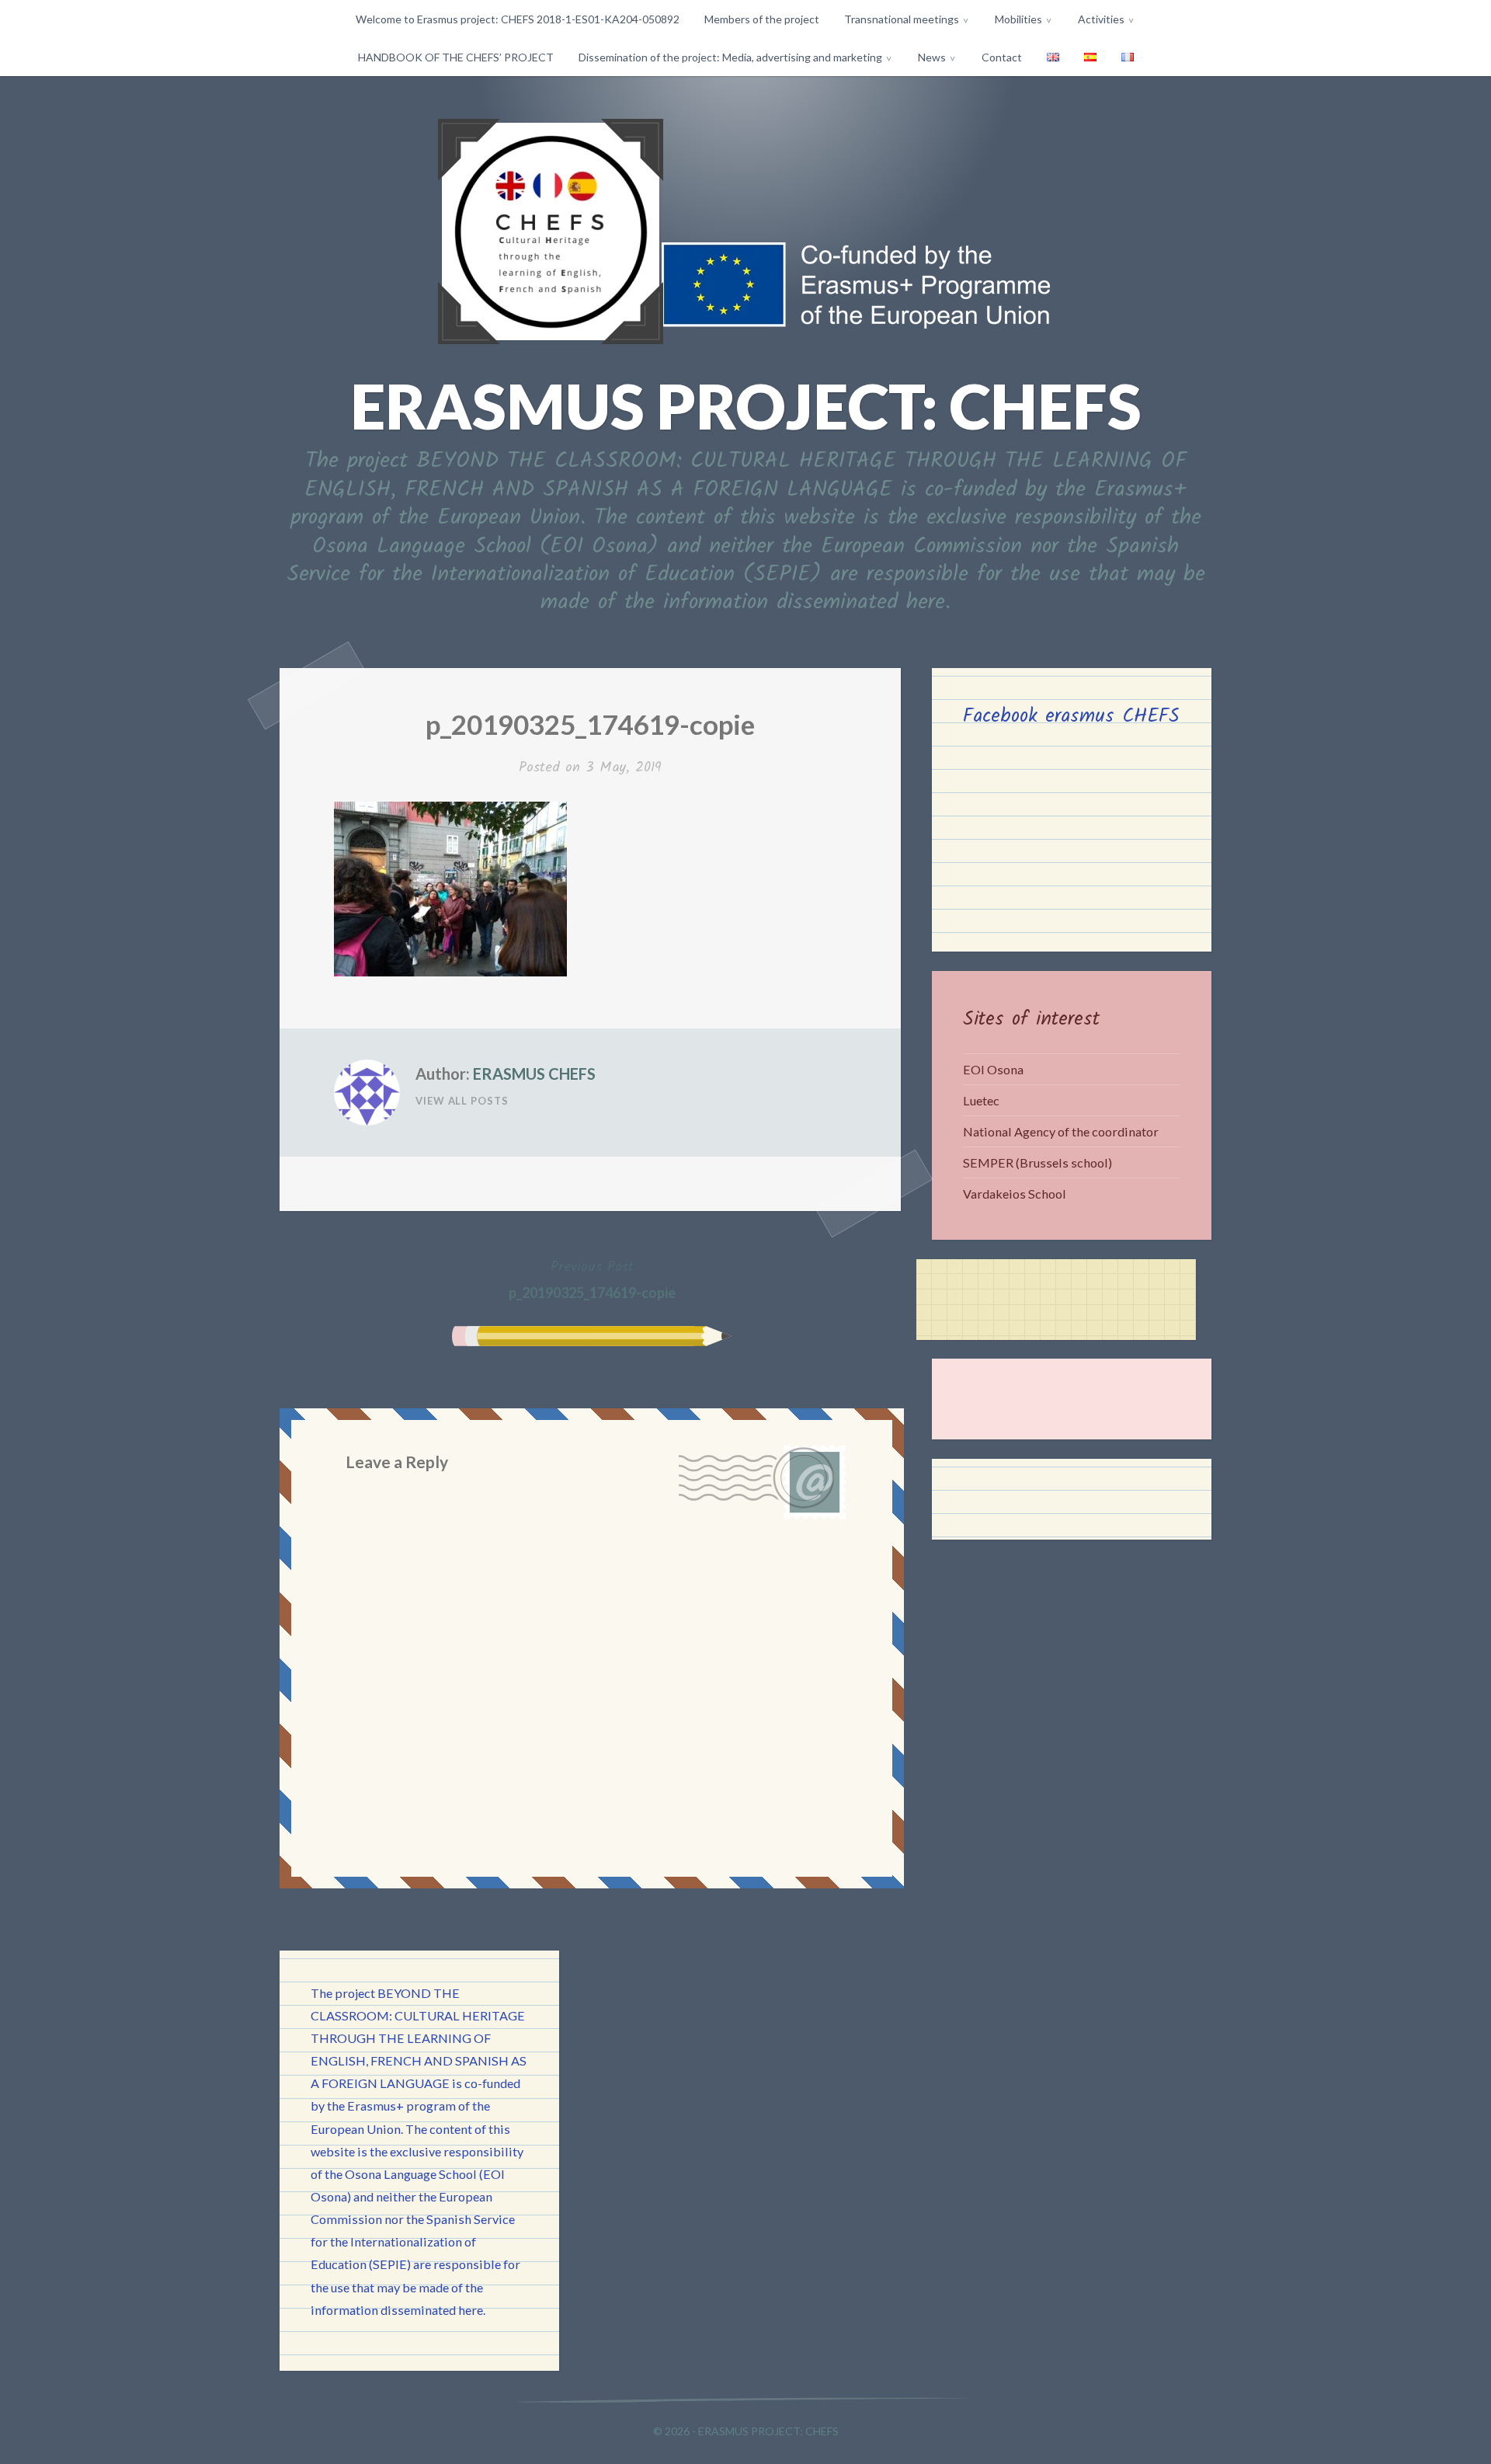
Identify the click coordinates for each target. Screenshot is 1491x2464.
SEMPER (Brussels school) (1037, 1162)
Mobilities (1018, 19)
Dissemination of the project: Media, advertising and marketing (730, 57)
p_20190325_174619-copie (592, 1279)
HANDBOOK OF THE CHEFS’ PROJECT (456, 57)
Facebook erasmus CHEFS (1071, 716)
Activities (1101, 19)
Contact (1002, 57)
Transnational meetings (902, 19)
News (932, 57)
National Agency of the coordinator (1061, 1131)
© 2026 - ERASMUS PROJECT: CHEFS (746, 2431)
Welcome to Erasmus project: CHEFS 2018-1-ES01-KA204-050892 (518, 19)
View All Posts (462, 1101)
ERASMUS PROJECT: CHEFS (746, 405)
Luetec (981, 1100)
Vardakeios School (1015, 1194)
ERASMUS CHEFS (534, 1074)
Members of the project (762, 19)
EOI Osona (993, 1069)
